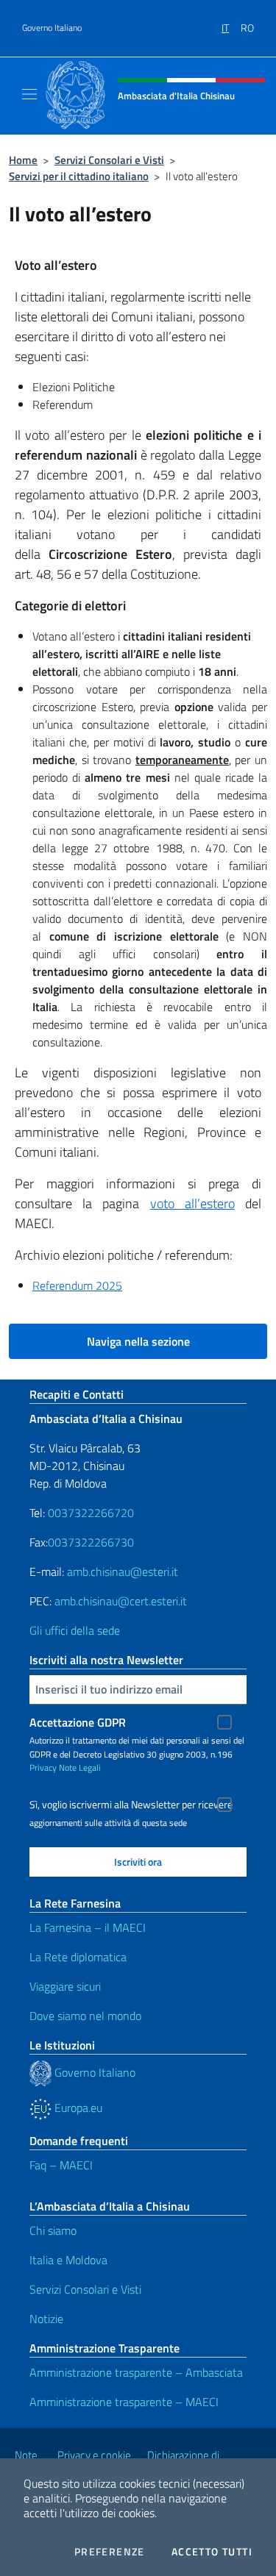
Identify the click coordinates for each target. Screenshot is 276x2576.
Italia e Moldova (68, 2260)
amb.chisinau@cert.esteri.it (121, 1601)
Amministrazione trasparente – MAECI (124, 2402)
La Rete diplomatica (78, 1957)
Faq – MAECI (61, 2165)
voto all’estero (192, 1203)
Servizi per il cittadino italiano (79, 176)
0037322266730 (91, 1542)
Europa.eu (77, 2108)
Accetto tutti (212, 2552)
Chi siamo (53, 2230)
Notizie (46, 2319)
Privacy (43, 1767)
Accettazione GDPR (78, 1722)
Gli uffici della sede (75, 1630)
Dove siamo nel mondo (85, 2016)
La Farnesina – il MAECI (88, 1927)
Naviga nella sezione (138, 1341)
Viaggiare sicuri (65, 1986)
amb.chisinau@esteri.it (123, 1571)
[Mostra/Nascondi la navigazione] (29, 94)
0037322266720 (91, 1513)
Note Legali (80, 1767)
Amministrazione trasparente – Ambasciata (136, 2372)
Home (23, 160)
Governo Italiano (52, 28)
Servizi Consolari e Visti (109, 160)
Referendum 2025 (77, 1285)
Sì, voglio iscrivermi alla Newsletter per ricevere (131, 1805)
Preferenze (110, 2552)
